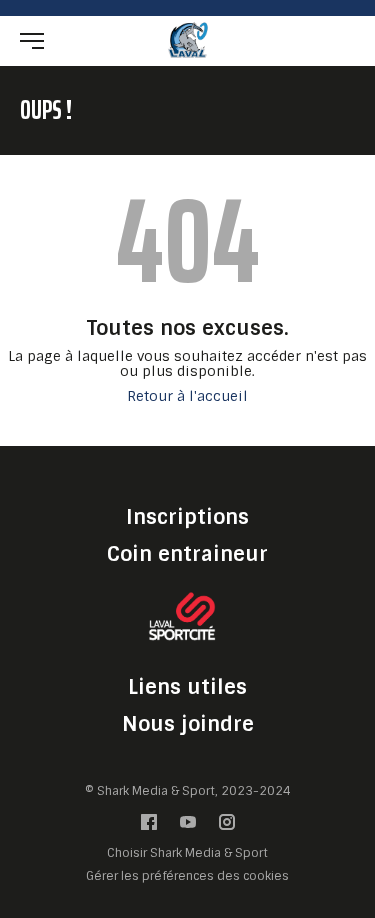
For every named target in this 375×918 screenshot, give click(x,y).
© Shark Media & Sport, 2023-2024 (188, 791)
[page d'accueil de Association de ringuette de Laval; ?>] (188, 619)
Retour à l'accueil (187, 396)
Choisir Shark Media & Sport (187, 853)
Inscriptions (187, 517)
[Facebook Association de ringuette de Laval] (149, 826)
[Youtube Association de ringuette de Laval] (188, 826)
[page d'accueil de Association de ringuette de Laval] (188, 39)
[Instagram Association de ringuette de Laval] (227, 826)
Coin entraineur (187, 554)
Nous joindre (188, 724)
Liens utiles (187, 687)
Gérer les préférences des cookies (187, 875)
